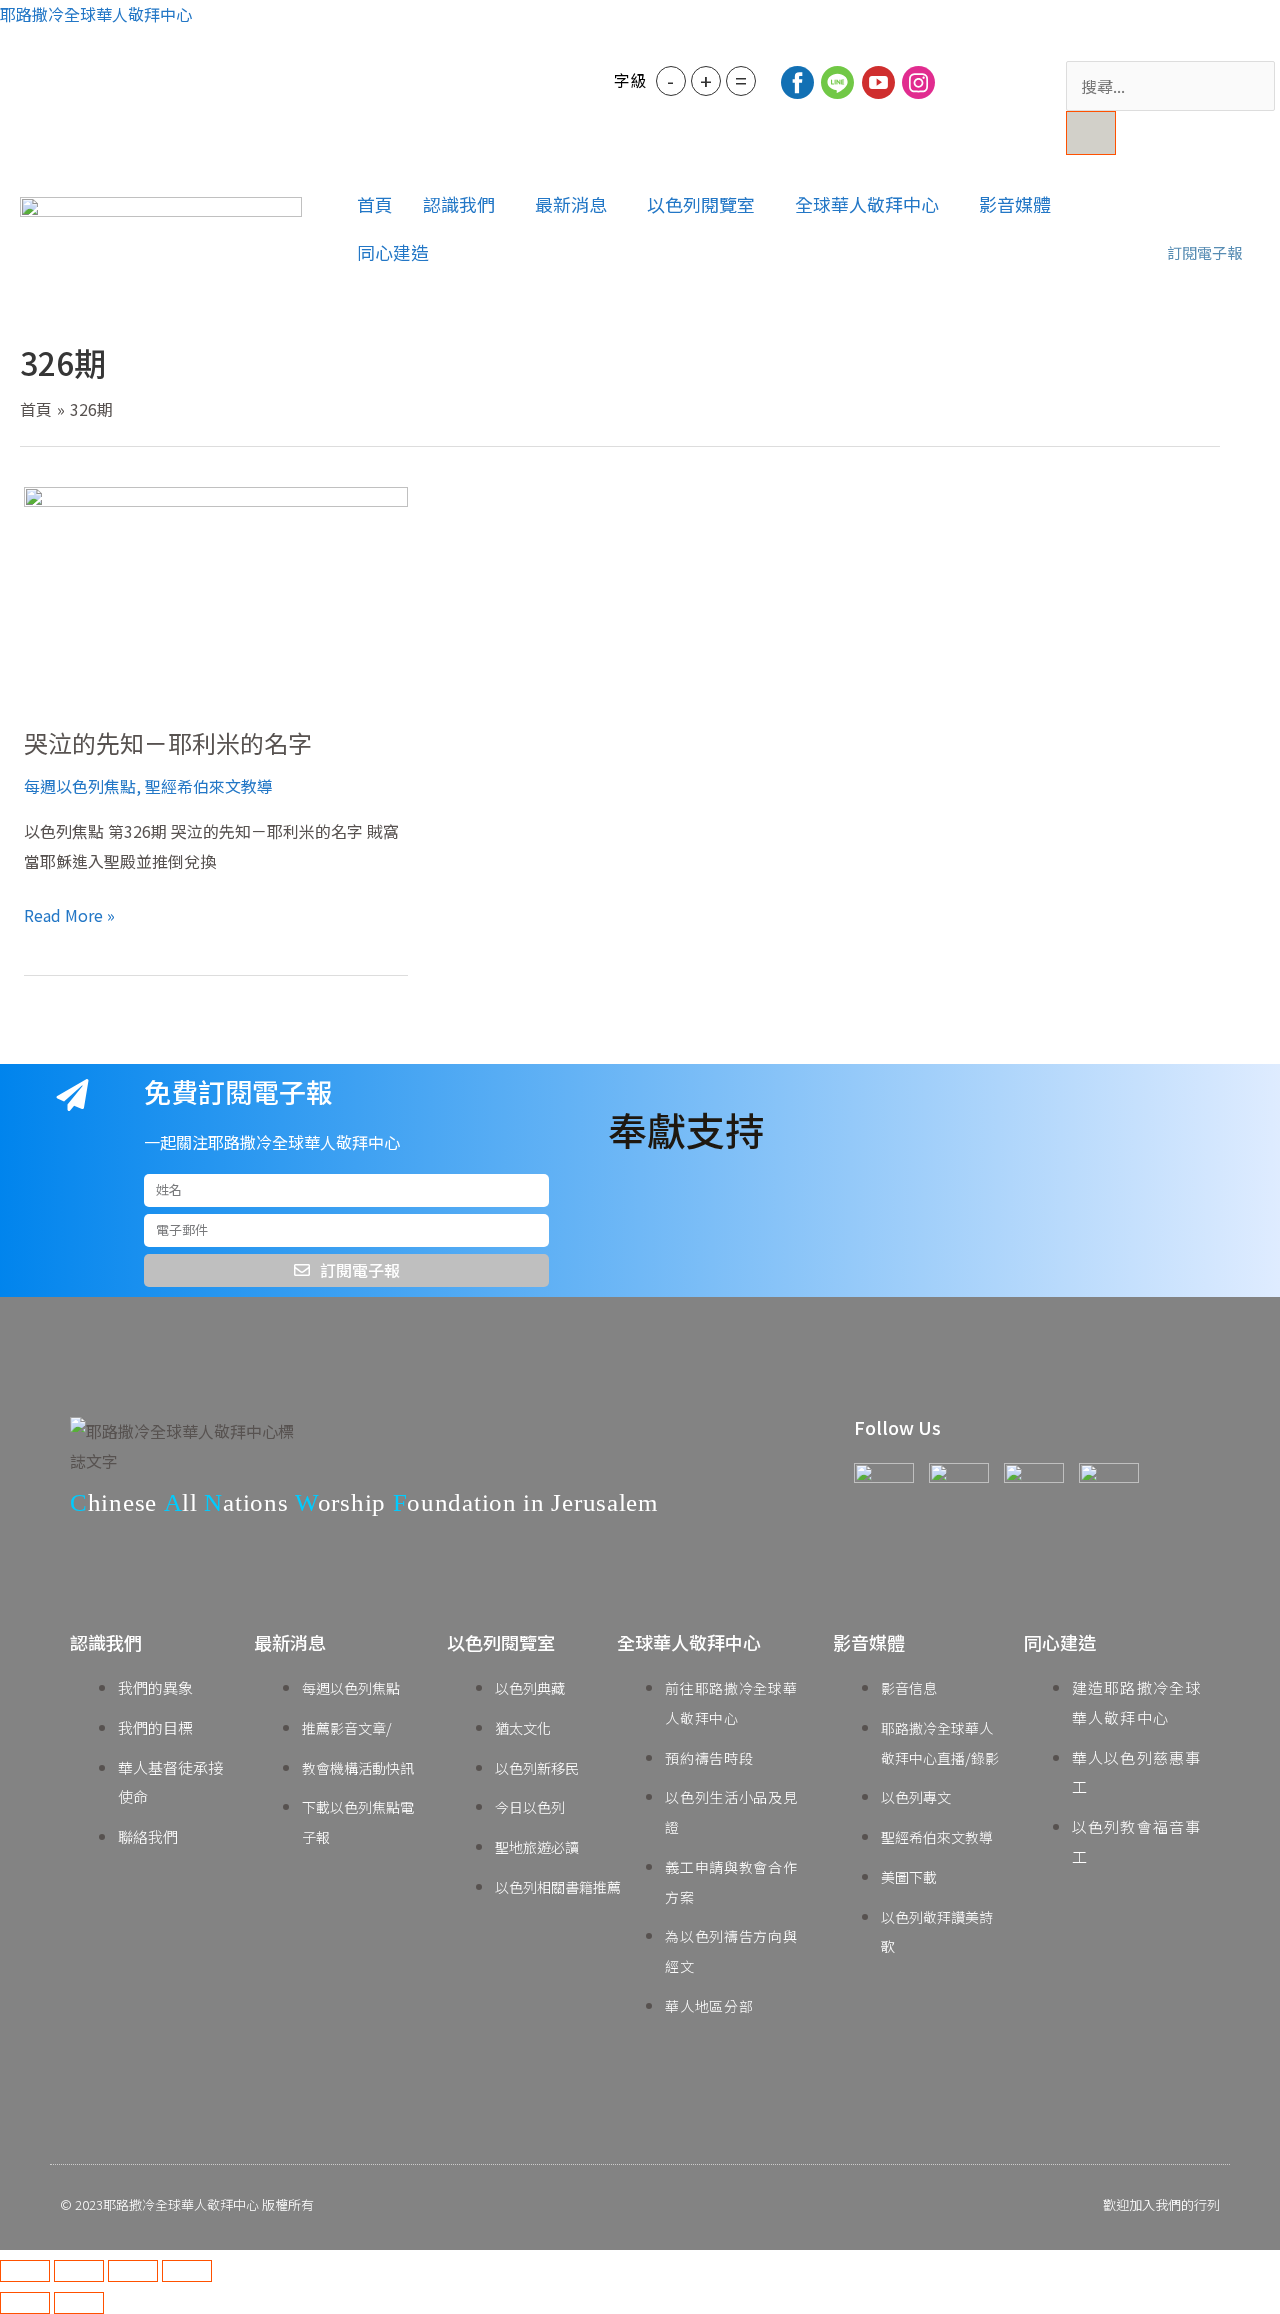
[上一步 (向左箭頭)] (25, 2303)
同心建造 (393, 252)
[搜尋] (1091, 133)
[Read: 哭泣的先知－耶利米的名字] (216, 592)
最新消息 (571, 204)
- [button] (670, 80)
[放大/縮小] (25, 2271)
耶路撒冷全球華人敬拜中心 (96, 14)
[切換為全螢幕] (79, 2271)
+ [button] (706, 80)
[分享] (133, 2271)
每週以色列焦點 (80, 786)
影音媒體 (1015, 204)
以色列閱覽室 (701, 204)
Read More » (69, 914)
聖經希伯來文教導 (209, 786)
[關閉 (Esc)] (187, 2271)
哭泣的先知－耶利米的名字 (168, 742)
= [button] (741, 80)
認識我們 (459, 204)
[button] (464, 204)
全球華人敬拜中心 (867, 204)
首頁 (375, 204)
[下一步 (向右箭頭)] (79, 2303)
